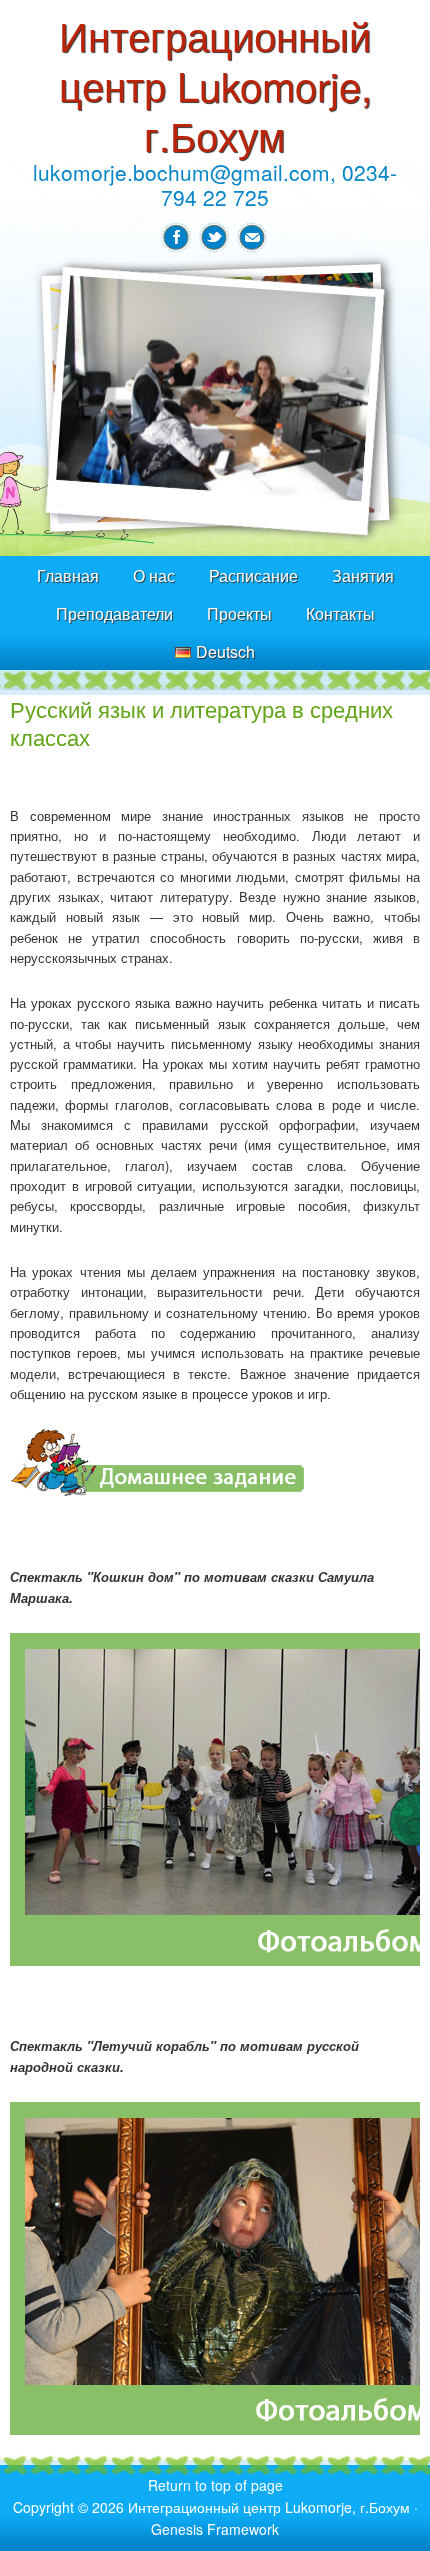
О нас (154, 575)
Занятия (363, 575)
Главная (68, 575)
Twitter (214, 237)
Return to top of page (215, 2485)
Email (252, 237)
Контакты (340, 613)
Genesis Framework (215, 2529)
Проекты (239, 613)
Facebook (176, 237)
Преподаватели (114, 613)
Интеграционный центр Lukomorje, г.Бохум (215, 84)
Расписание (253, 575)
